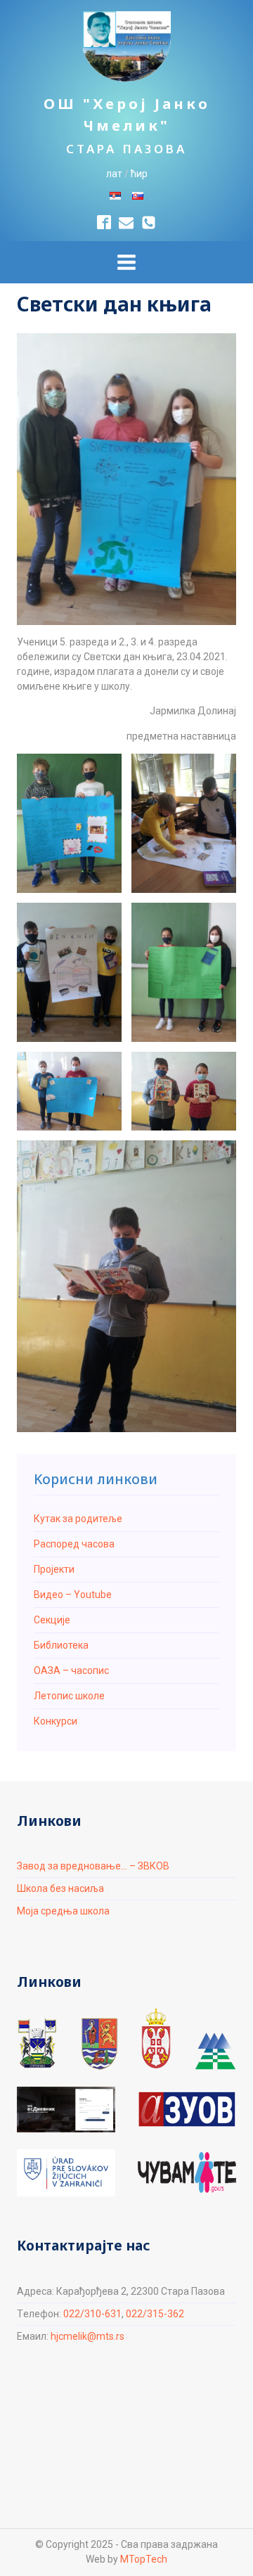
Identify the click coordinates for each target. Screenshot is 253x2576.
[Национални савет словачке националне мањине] (215, 2052)
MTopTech (144, 2559)
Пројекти (54, 1569)
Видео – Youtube (73, 1595)
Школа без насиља (60, 1888)
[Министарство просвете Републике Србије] (156, 2038)
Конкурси (56, 1721)
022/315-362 (155, 2314)
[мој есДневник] (66, 2109)
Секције (52, 1620)
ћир (139, 174)
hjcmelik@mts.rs (87, 2336)
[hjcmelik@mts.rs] (126, 223)
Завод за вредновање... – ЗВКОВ (93, 1866)
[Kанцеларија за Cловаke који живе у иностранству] (66, 2173)
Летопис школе (69, 1696)
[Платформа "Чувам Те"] (187, 2172)
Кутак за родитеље (78, 1519)
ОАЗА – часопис (71, 1670)
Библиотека (61, 1645)
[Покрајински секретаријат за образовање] (99, 2043)
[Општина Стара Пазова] (37, 2043)
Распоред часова (74, 1544)
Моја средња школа (63, 1911)
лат (114, 174)
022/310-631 (92, 2314)
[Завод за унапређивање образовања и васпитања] (187, 2110)
